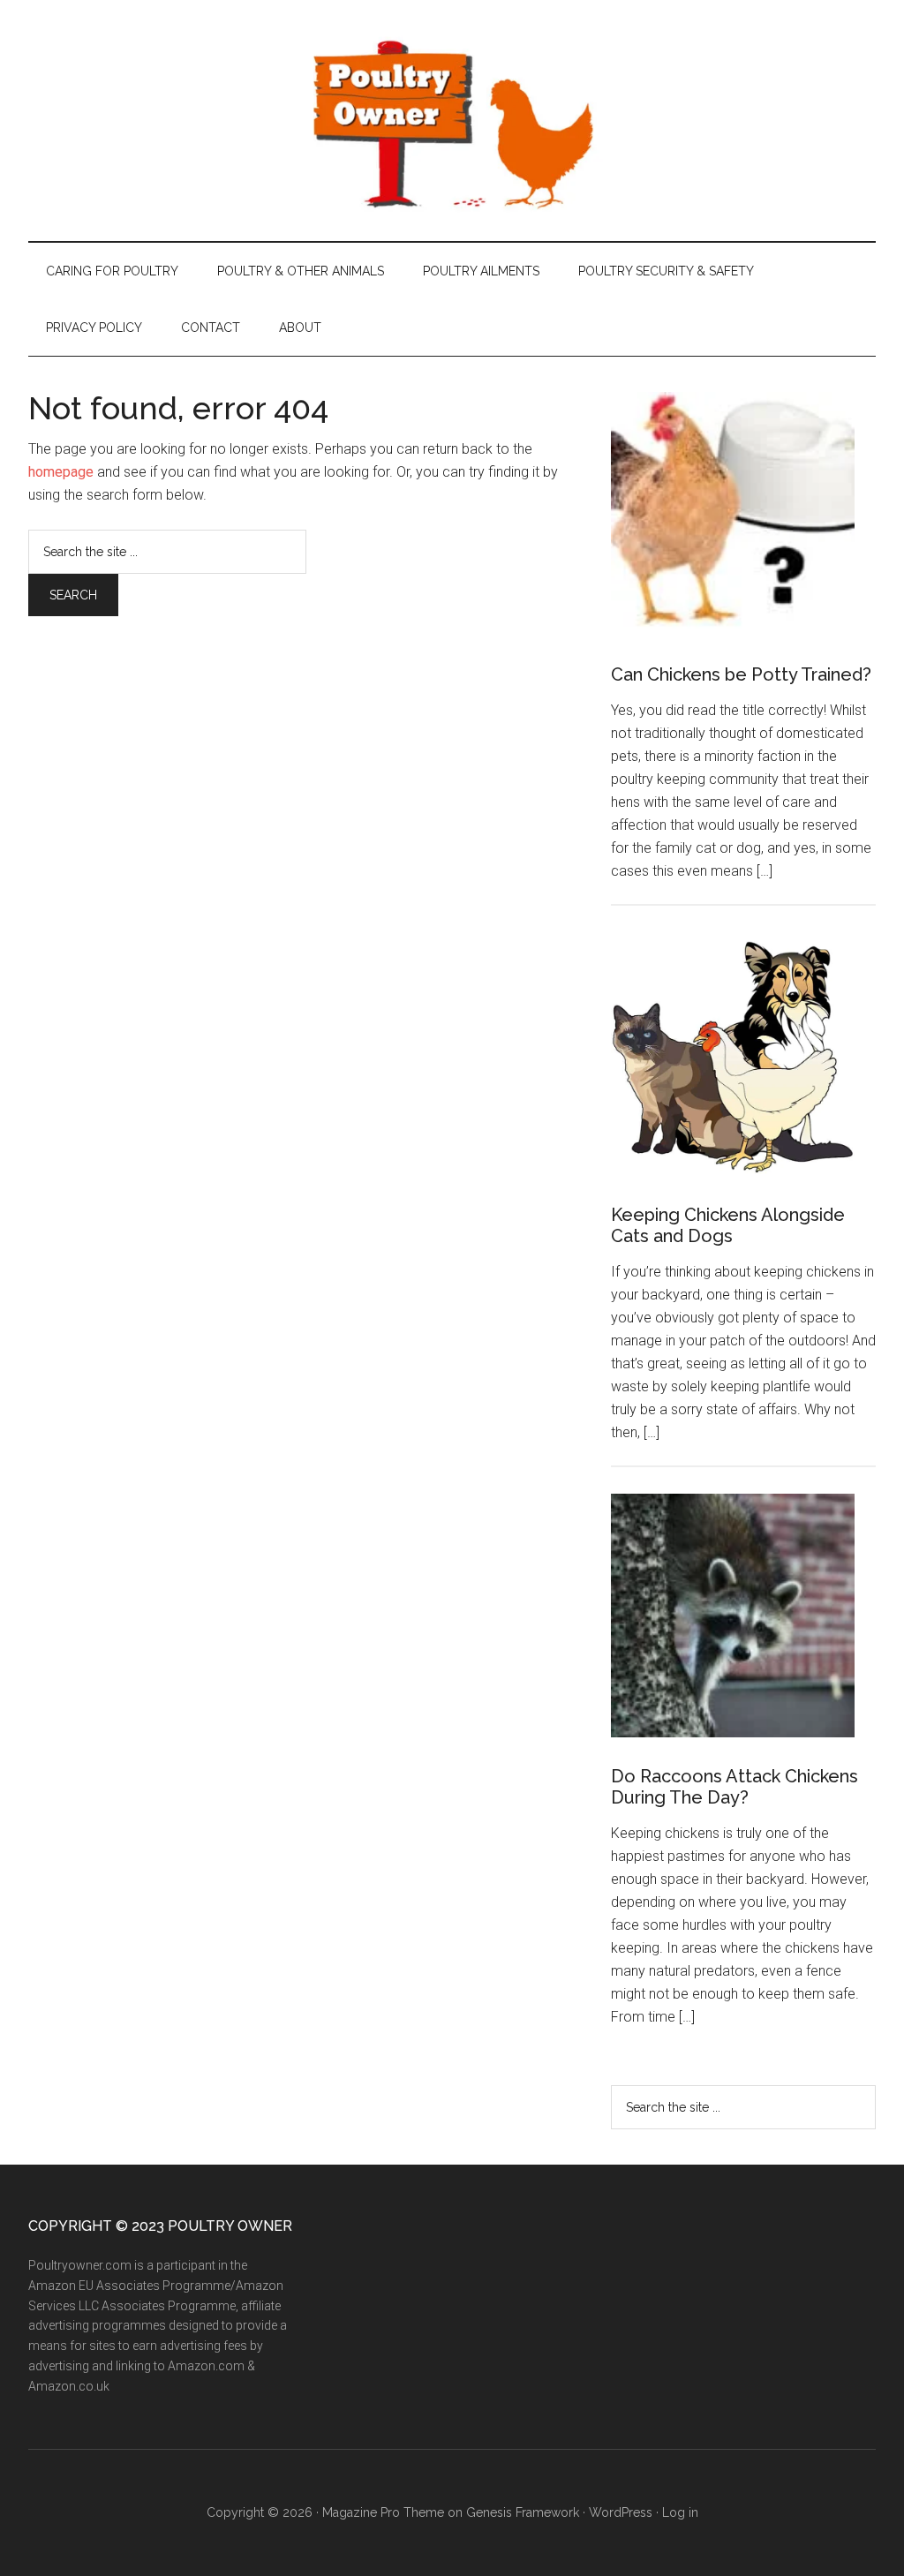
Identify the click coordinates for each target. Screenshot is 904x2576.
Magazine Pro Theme (383, 2512)
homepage (61, 472)
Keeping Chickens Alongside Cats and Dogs (728, 1225)
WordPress (621, 2512)
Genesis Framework (523, 2512)
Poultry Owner (452, 121)
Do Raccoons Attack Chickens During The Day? (734, 1787)
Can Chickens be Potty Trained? (741, 674)
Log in (680, 2512)
